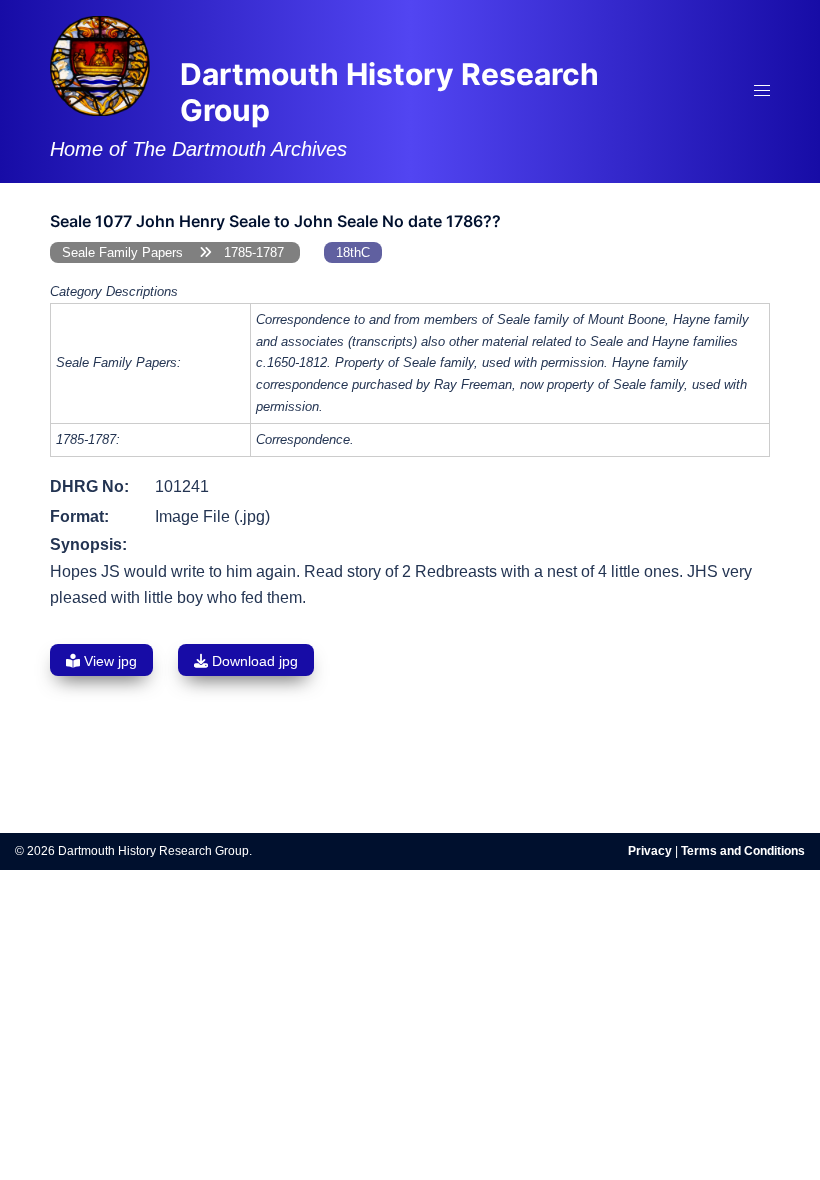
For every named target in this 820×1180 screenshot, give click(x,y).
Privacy (650, 851)
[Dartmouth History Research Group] (100, 64)
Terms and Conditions (743, 851)
